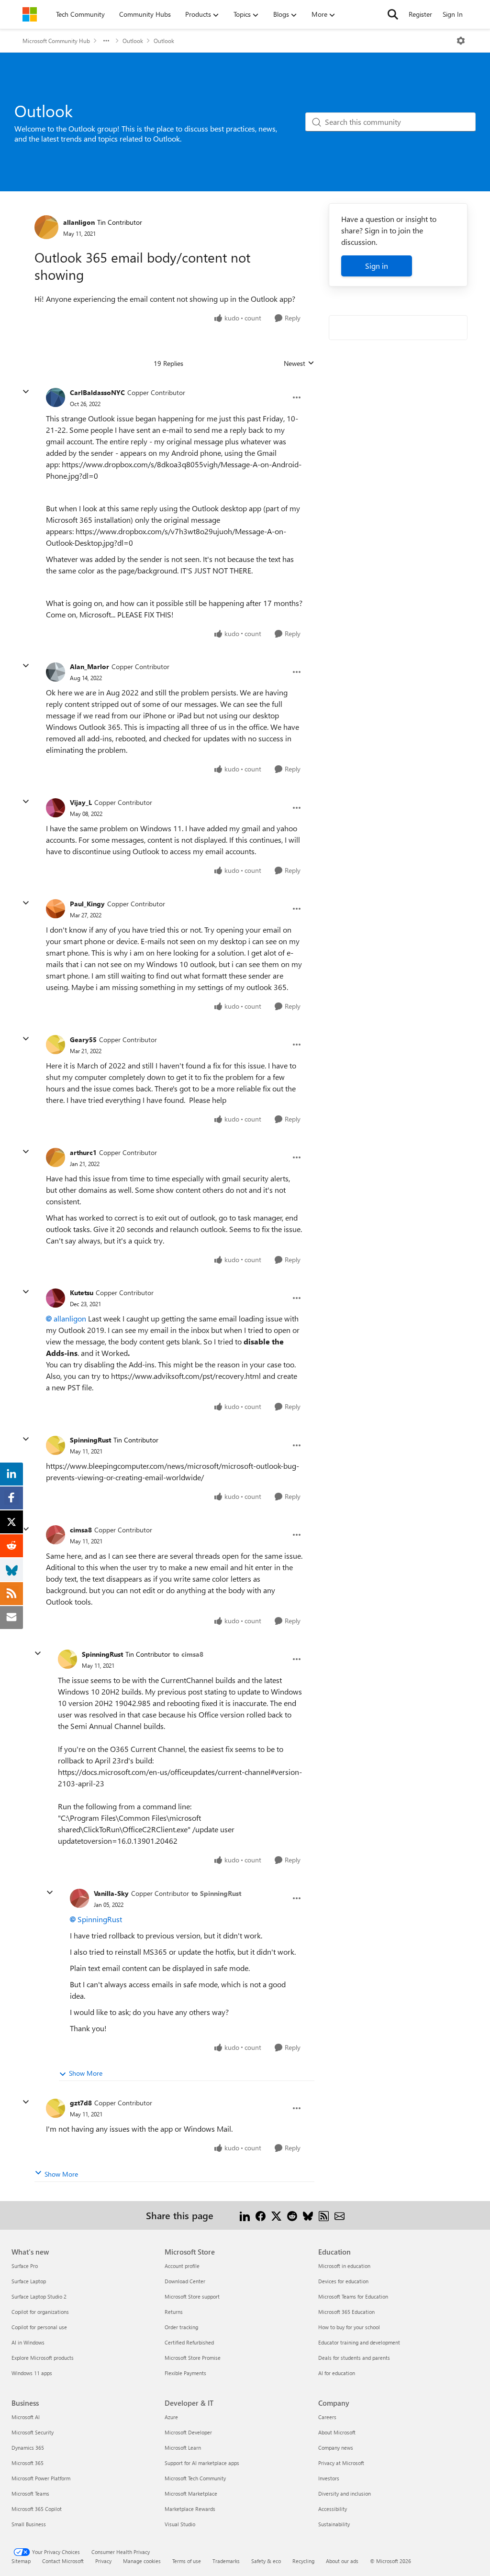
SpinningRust (90, 1440)
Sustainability (334, 2524)
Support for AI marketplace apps (202, 2463)
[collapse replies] (26, 392)
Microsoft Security (33, 2432)
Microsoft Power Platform (41, 2478)
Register (420, 14)
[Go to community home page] (30, 14)
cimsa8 (81, 1530)
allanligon (79, 222)
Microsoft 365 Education (346, 2312)
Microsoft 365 (28, 2463)
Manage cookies (142, 2561)
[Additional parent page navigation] (106, 41)
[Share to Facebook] (261, 2215)
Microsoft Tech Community (195, 2478)
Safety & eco (266, 2561)
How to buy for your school (349, 2327)
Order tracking (181, 2327)
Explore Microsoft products (43, 2358)
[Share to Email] (340, 2215)
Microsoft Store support (192, 2296)
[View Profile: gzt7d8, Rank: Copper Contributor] (56, 2108)
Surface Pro (25, 2266)
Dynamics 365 (28, 2448)
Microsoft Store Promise (193, 2358)
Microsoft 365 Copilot (37, 2509)
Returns (174, 2312)
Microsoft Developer (188, 2432)
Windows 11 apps (32, 2373)
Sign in (377, 266)
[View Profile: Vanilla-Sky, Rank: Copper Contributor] (79, 1898)
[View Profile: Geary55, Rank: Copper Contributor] (56, 1045)
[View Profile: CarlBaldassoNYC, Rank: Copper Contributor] (56, 397)
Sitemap (21, 2561)
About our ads (342, 2561)
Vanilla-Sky (111, 1893)
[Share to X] (276, 2215)
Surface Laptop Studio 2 (39, 2296)
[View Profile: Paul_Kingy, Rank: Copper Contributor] (56, 909)
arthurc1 (83, 1152)
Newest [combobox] (299, 363)
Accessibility (333, 2509)
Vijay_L (81, 802)
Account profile (182, 2266)
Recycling (303, 2561)
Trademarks (226, 2561)
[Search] (393, 14)
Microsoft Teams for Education (353, 2296)
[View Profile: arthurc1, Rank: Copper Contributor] (56, 1157)
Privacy (103, 2561)
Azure (171, 2417)
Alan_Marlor (89, 666)
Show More (86, 2073)
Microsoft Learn (183, 2448)
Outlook (133, 41)
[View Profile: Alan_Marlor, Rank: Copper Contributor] (56, 672)
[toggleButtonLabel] (461, 41)
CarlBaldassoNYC (97, 392)
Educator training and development (359, 2342)
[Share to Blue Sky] (308, 2215)
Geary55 (83, 1040)
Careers (327, 2417)
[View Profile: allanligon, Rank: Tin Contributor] (46, 227)
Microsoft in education (344, 2266)
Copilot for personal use (39, 2327)
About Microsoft (337, 2432)
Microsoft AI (26, 2417)
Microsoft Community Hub (56, 41)
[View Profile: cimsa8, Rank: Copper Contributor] (56, 1535)
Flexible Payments (185, 2373)
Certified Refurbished (189, 2342)
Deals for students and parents (354, 2358)
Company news (336, 2448)
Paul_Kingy (87, 904)
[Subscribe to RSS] (324, 2215)
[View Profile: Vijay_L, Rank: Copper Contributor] (56, 808)
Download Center (185, 2281)
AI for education (337, 2373)
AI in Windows (28, 2342)
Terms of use (187, 2561)
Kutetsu (82, 1293)
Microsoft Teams (30, 2493)
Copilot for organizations (40, 2312)
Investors (329, 2478)
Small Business (29, 2524)
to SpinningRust (216, 1893)
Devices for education (343, 2281)
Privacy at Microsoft (341, 2463)
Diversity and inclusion (345, 2493)
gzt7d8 (81, 2103)
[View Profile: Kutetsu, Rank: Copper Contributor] (56, 1298)
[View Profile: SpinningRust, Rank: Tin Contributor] (56, 1445)
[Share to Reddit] (292, 2215)
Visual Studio (180, 2524)
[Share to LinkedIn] (245, 2215)
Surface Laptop (29, 2281)
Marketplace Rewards (190, 2509)
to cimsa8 (188, 1654)
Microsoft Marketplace (191, 2493)
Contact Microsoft (63, 2561)
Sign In (453, 14)
